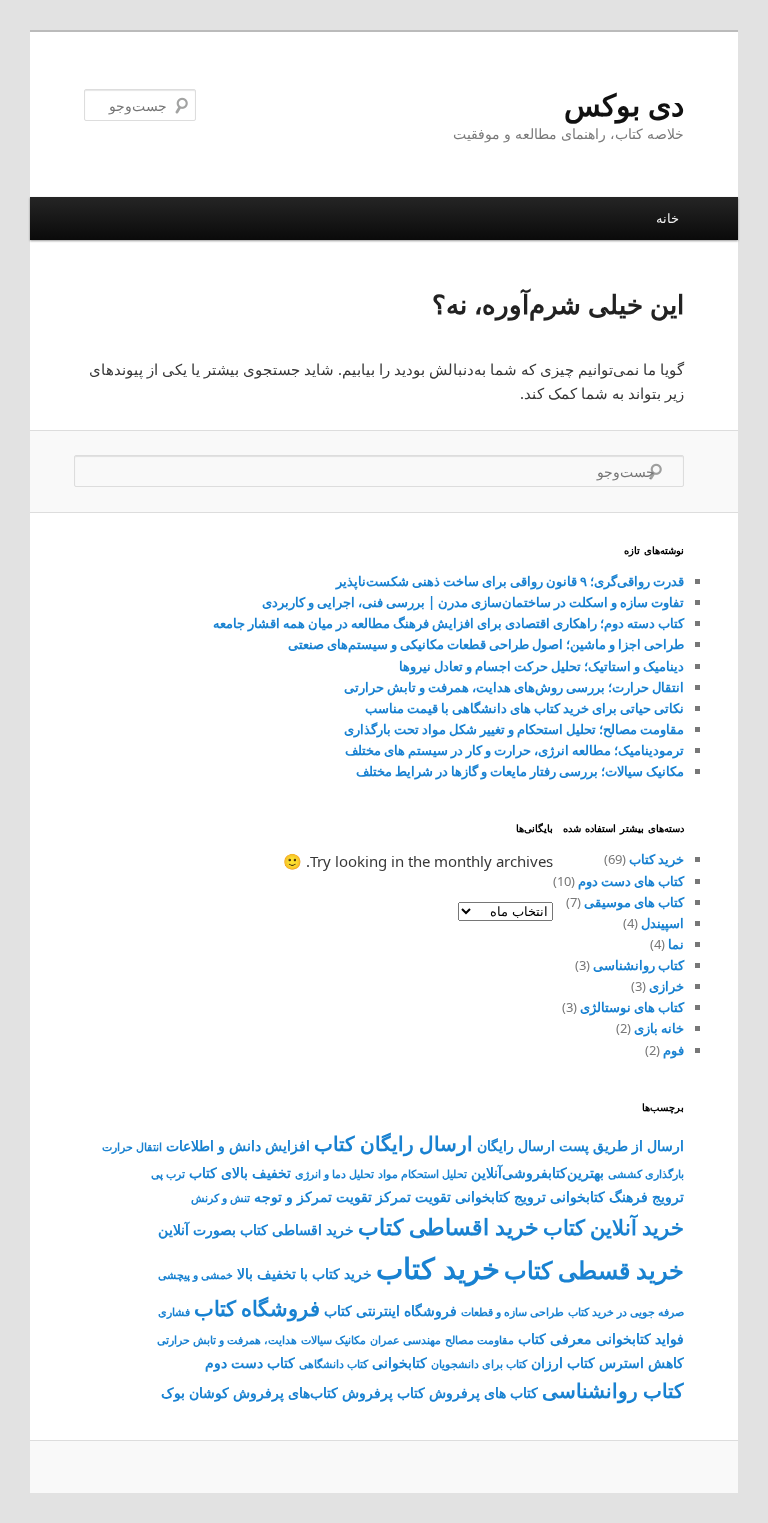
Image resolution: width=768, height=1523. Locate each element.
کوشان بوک (195, 1392)
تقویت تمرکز (413, 1196)
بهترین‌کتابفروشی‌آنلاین (537, 1172)
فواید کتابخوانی (640, 1338)
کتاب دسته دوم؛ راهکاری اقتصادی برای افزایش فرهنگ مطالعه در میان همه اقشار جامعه (448, 623)
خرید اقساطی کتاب (448, 1226)
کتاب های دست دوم (631, 881)
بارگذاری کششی (646, 1174)
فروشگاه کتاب (257, 1308)
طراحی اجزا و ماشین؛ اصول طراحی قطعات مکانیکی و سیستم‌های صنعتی (486, 644)
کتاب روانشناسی (638, 965)
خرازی (666, 986)
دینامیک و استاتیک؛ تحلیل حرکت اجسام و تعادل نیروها (541, 666)
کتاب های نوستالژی (632, 1007)
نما (676, 944)
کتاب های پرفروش (483, 1392)
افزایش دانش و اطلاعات (238, 1145)
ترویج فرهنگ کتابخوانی (617, 1196)
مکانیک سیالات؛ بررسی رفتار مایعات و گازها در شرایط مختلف (520, 771)
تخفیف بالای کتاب (240, 1172)
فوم (673, 1050)
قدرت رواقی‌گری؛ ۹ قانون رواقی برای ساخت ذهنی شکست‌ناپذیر (510, 581)
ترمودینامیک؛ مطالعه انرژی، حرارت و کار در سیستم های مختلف (514, 750)
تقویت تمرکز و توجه (313, 1196)
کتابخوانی (399, 1362)
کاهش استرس (641, 1362)
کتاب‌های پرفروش (285, 1392)
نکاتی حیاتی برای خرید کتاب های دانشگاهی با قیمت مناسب (524, 708)
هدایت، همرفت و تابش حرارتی (227, 1340)
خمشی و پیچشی (195, 1275)
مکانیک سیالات (333, 1340)
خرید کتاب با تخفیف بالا (304, 1273)
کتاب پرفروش (383, 1392)
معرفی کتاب (555, 1338)
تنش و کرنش (220, 1198)
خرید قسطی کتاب (594, 1270)
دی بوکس (624, 104)
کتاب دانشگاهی (333, 1364)
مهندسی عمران (405, 1340)
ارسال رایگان (516, 1145)
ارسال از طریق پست (621, 1145)
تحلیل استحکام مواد (422, 1174)
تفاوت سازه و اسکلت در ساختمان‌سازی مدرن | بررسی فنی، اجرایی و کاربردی (473, 602)
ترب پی (168, 1174)
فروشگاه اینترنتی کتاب (390, 1310)
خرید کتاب (656, 859)
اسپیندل (662, 923)
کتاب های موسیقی (634, 902)
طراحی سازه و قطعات (512, 1312)
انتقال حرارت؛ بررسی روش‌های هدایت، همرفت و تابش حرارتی (514, 687)
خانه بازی (659, 1028)
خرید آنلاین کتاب (613, 1227)
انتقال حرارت (132, 1147)
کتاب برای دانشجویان (479, 1364)
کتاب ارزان (563, 1362)
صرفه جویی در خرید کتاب (626, 1312)
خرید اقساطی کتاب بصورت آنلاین (256, 1229)
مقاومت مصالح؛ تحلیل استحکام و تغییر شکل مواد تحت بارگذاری (514, 729)
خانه (667, 218)
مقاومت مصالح (479, 1340)
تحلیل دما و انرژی (334, 1174)
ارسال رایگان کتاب (393, 1143)
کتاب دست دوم (250, 1362)
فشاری (174, 1312)
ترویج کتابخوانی (500, 1196)
